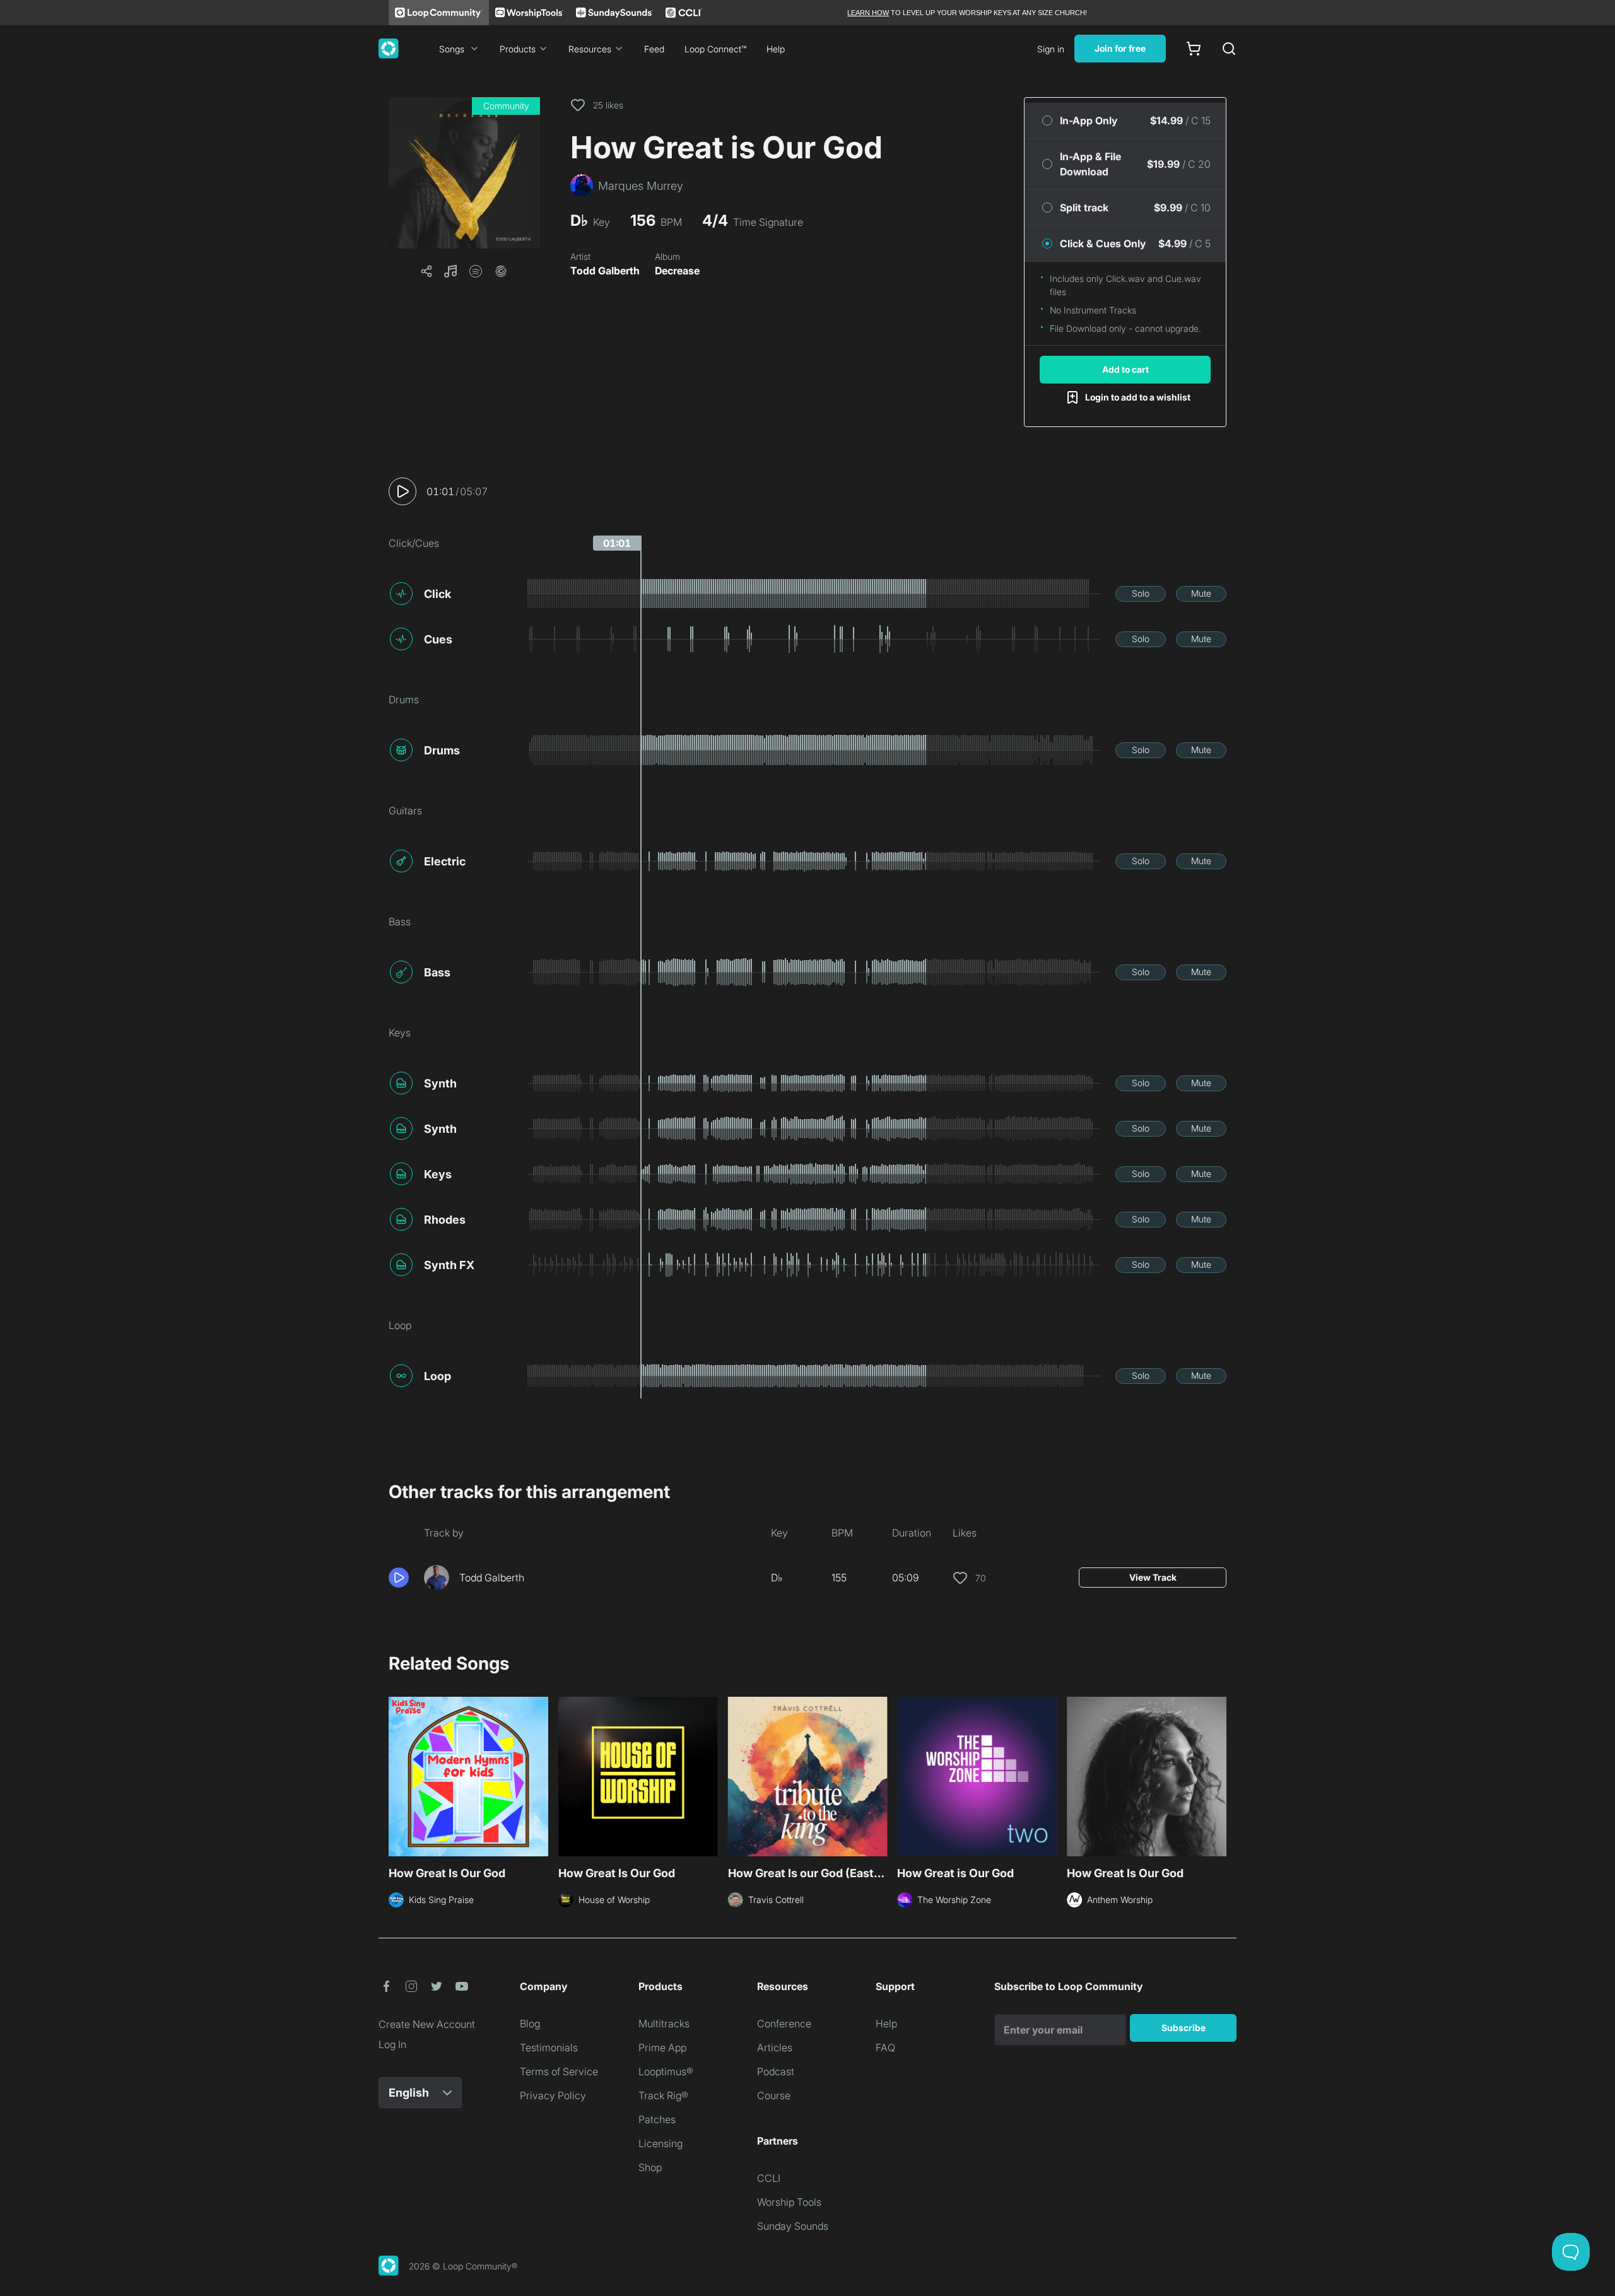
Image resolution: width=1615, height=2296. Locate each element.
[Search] (1229, 49)
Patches (657, 2119)
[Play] (402, 491)
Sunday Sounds (793, 2226)
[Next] (1219, 1775)
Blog (530, 2024)
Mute (1201, 593)
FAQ (885, 2047)
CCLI (769, 2178)
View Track (1153, 1577)
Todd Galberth (605, 271)
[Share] (426, 271)
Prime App (662, 2047)
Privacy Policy (553, 2095)
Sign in (1051, 49)
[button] (464, 173)
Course (774, 2095)
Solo (1141, 593)
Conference (784, 2024)
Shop (650, 2167)
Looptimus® (666, 2071)
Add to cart (1125, 369)
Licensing (661, 2143)
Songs (452, 49)
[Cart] (1194, 49)
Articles (775, 2047)
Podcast (776, 2071)
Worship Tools (789, 2202)
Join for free (1120, 48)
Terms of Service (559, 2071)
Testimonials (549, 2047)
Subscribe (1183, 2028)
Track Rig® (663, 2095)
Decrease (677, 271)
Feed (654, 49)
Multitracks (664, 2024)
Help (776, 49)
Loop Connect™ (715, 49)
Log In (392, 2044)
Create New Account (427, 2024)
